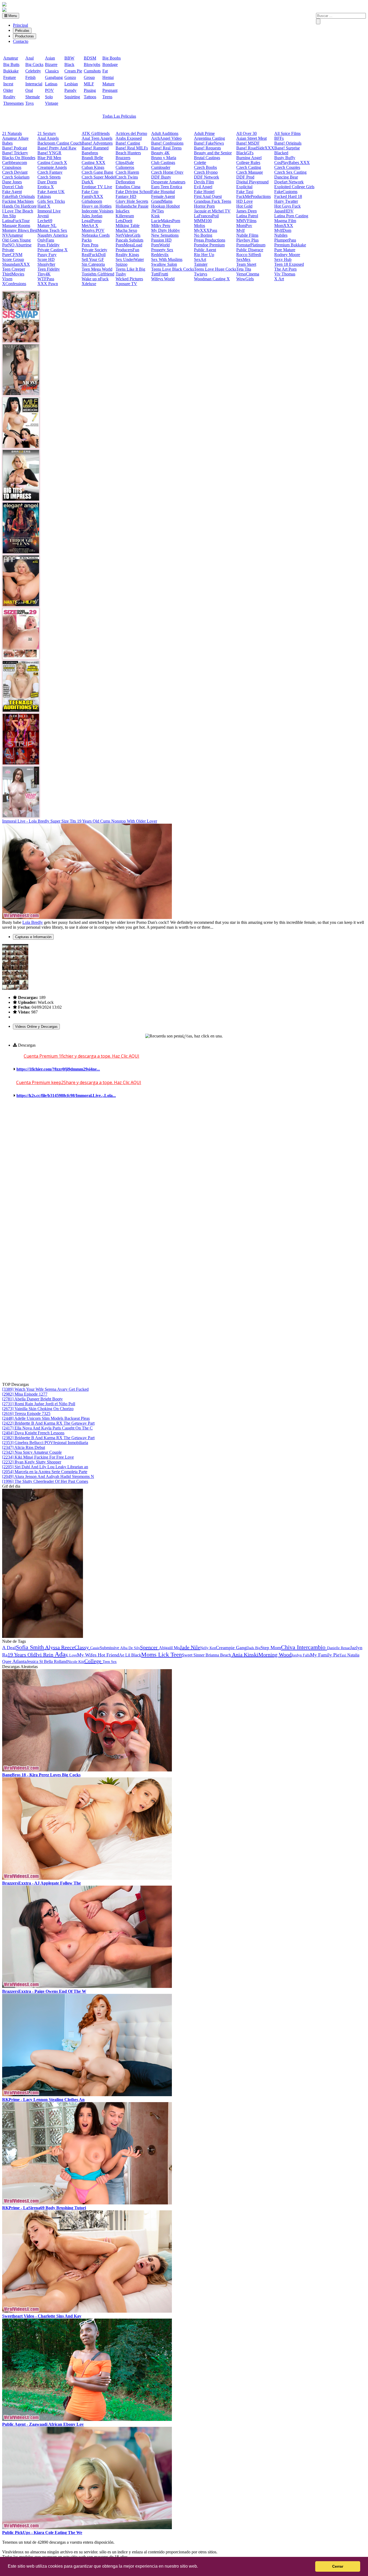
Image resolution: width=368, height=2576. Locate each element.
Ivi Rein (44, 1655)
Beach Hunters (128, 153)
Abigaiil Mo (169, 1648)
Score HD (46, 259)
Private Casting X (53, 250)
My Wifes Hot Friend (98, 1655)
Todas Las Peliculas (119, 116)
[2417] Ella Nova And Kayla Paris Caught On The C (47, 1428)
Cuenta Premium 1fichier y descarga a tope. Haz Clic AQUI (81, 1056)
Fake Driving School (133, 192)
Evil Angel (203, 187)
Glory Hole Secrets (132, 201)
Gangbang (54, 77)
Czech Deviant (15, 172)
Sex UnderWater (130, 259)
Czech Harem (127, 172)
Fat (105, 71)
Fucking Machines (18, 201)
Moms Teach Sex (52, 230)
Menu (12, 16)
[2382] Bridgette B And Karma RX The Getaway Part (48, 1438)
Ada (59, 1654)
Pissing (90, 90)
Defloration (125, 182)
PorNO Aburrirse (17, 245)
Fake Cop (90, 192)
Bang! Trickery (15, 153)
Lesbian (71, 84)
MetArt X (90, 226)
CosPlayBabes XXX (292, 162)
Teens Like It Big (130, 269)
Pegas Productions (210, 240)
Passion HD (161, 240)
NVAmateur (13, 235)
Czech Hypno (206, 172)
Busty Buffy (285, 158)
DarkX (88, 182)
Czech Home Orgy (167, 172)
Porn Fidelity (48, 245)
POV (49, 90)
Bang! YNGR (49, 153)
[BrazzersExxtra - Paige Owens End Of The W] (87, 1986)
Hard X (44, 206)
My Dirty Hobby (166, 230)
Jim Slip (9, 216)
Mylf (240, 230)
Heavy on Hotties (97, 206)
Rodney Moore (287, 255)
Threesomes (13, 103)
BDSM (90, 58)
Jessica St (35, 1661)
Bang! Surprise (287, 148)
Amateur (11, 58)
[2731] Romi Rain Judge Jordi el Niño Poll (39, 1404)
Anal (29, 58)
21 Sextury (47, 133)
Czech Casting (249, 167)
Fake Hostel (204, 192)
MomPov (244, 226)
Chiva (289, 1647)
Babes (7, 143)
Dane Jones (12, 182)
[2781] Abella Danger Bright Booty (32, 1399)
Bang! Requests (207, 148)
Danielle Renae (339, 1648)
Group (89, 77)
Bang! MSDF (248, 143)
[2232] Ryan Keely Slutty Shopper (32, 1462)
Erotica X (46, 187)
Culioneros (125, 167)
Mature (108, 84)
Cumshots (92, 71)
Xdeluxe (89, 284)
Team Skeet (246, 264)
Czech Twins (127, 177)
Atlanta (19, 1661)
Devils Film (204, 182)
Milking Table (128, 226)
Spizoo (121, 264)
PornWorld (160, 245)
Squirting (72, 97)
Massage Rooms (16, 226)
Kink (155, 216)
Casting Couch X (52, 162)
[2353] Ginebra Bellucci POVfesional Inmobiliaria (45, 1443)
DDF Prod (245, 177)
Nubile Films (247, 235)
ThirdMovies (13, 274)
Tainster (201, 264)
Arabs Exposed (129, 138)
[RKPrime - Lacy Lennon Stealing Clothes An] (87, 2095)
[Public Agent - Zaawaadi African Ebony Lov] (87, 2419)
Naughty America (53, 235)
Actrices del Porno (131, 133)
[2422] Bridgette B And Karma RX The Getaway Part (48, 1423)
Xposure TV (126, 284)
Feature (10, 77)
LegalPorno (92, 221)
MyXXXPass (206, 230)
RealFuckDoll (94, 255)
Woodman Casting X (212, 279)
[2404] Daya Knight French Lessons (33, 1433)
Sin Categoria (93, 264)
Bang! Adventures (97, 143)
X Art (279, 279)
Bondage (110, 64)
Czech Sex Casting (290, 172)
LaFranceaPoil (206, 216)
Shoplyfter (46, 264)
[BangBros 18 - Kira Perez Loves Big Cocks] (87, 1770)
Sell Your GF (93, 259)
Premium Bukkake (290, 245)
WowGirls (245, 279)
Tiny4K (44, 274)
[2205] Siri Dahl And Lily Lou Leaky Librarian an (45, 1467)
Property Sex (162, 250)
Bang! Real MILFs (132, 148)
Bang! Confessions (167, 143)
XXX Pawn (48, 284)
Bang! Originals (288, 143)
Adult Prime (204, 133)
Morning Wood (275, 1655)
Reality (9, 97)
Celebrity (33, 71)
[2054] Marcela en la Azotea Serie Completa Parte (45, 1472)
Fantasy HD (126, 196)
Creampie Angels (52, 167)
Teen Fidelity (49, 269)
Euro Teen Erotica (167, 187)
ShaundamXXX (16, 264)
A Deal (9, 1648)
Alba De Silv (130, 1648)
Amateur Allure (15, 138)
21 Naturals (12, 133)
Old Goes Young (16, 240)
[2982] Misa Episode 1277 (25, 1394)
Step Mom (271, 1648)
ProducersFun (127, 250)
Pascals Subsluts (129, 240)
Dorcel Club (13, 187)
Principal (20, 25)
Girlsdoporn (92, 201)
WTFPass (46, 279)
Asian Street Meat (251, 138)
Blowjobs (92, 64)
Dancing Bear (286, 177)
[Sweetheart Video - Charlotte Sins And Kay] (87, 2311)
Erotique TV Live (97, 187)
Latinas (51, 84)
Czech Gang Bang (97, 172)
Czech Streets (49, 177)
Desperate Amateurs (168, 182)
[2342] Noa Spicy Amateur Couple (32, 1452)
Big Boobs (112, 58)
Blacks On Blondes (19, 158)
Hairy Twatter (286, 201)
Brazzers (123, 158)
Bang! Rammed (95, 148)
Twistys (201, 274)
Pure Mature (285, 250)
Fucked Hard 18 (288, 196)
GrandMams (162, 201)
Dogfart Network (289, 182)
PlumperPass (285, 240)
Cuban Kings (93, 167)
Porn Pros (90, 245)
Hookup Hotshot (165, 206)
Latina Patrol (247, 216)
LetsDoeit (124, 221)
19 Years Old (22, 1655)
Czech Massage (250, 172)
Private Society (94, 250)
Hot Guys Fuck (287, 206)
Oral (29, 90)
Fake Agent (12, 192)
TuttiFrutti (160, 274)
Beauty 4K (160, 153)
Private (8, 250)
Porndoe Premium (209, 245)
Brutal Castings (207, 158)
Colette (200, 162)
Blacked (281, 153)
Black (69, 64)
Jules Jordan (92, 216)
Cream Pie (73, 71)
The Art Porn (285, 269)
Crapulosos (12, 167)
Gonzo (70, 77)
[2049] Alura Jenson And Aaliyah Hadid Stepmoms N (48, 1476)
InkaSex (123, 211)
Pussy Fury (47, 255)
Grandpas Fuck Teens (213, 201)
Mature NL (47, 226)
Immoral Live (49, 211)
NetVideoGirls (128, 235)
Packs (87, 240)
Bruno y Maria (164, 158)
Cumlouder (161, 167)
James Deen (247, 211)
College (93, 1661)
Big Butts (11, 64)
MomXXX (284, 226)
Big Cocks (34, 64)
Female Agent (163, 196)
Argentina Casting (209, 138)
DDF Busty (161, 177)
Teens (107, 97)
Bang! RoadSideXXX (255, 148)
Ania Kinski (245, 1655)
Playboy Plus (247, 240)
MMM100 (203, 221)
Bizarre (51, 64)
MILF (89, 84)
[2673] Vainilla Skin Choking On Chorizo (38, 1409)
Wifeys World (163, 279)
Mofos (199, 226)
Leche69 (45, 221)
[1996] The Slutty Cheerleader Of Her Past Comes (45, 1481)
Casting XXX (93, 162)
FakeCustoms (286, 192)
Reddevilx (160, 255)
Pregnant (110, 90)
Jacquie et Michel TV (212, 211)
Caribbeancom (15, 162)
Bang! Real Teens (166, 148)
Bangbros (90, 153)
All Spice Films (287, 133)
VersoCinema (248, 274)
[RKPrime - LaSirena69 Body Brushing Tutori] (87, 2203)
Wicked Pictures (129, 279)
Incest (8, 84)
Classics (52, 71)
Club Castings (163, 162)
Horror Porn (204, 206)
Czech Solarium (16, 177)
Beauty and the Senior (213, 153)
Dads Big (254, 1648)
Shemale (33, 97)
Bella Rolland (55, 1661)
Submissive (110, 1648)
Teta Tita (244, 269)
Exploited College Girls (294, 187)
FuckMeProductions (254, 196)
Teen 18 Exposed (289, 264)
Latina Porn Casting (291, 216)
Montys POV (93, 230)
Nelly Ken (208, 1648)
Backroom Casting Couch (60, 143)
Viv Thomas (285, 274)
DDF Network (206, 177)
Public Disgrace (250, 250)
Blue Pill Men (49, 158)
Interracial (34, 84)
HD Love (244, 201)
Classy (82, 1647)
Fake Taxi (245, 192)
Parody (70, 90)
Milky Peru (161, 226)
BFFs (279, 138)
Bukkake (11, 71)
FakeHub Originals (18, 196)
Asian (50, 58)
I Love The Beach (18, 211)
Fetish (30, 77)
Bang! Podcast (15, 148)
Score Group (13, 259)
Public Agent (205, 250)
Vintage (52, 103)
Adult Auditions (165, 133)
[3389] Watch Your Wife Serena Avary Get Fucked (45, 1389)
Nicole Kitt (76, 1662)
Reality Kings (127, 255)
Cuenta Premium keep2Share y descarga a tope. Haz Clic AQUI (79, 1082)
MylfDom (283, 230)
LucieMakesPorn (166, 221)
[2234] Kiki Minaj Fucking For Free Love (38, 1457)
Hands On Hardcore (19, 206)
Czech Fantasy (50, 172)
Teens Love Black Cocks (173, 269)
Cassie (95, 1648)
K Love (71, 1655)
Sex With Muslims (167, 259)
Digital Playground (252, 182)
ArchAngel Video (166, 138)
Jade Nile (190, 1647)
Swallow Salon (164, 264)
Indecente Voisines (98, 211)
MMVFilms (246, 221)
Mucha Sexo (126, 230)
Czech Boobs (205, 167)
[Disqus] (184, 1175)
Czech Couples (287, 167)
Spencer (150, 1647)
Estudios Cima (128, 187)
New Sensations (165, 235)
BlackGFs (245, 153)
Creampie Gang (231, 1648)
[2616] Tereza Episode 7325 (26, 1413)
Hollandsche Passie (132, 206)
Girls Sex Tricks (51, 201)
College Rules (248, 162)
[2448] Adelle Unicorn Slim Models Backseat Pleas (46, 1418)
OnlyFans (46, 240)
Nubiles (281, 235)
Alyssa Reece (59, 1647)
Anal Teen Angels (97, 138)
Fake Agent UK (51, 192)
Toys (29, 103)
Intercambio (312, 1647)
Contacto (21, 41)
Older (8, 90)
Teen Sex (110, 1662)
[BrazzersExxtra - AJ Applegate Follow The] (87, 1878)
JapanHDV (284, 211)
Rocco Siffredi (249, 255)
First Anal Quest (208, 196)
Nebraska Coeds (96, 235)
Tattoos (90, 97)
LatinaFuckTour (16, 221)
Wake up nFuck (95, 279)
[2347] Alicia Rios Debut (24, 1447)
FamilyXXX (92, 196)
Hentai (108, 77)
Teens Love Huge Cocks (215, 269)
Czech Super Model (99, 177)
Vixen (7, 279)
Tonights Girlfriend (98, 274)
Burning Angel (249, 158)
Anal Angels (48, 138)
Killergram (125, 216)
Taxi (343, 1655)
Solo (49, 97)
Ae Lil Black (130, 1655)
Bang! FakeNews (209, 143)
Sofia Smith (30, 1647)
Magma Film (285, 221)
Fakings (44, 196)
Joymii (43, 216)
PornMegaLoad (129, 245)
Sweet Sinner (193, 1655)
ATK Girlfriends (96, 133)
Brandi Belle (92, 158)
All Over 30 (247, 133)
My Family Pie (325, 1655)
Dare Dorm (47, 182)
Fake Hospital (163, 192)
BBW (69, 58)
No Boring (203, 235)
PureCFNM (12, 255)
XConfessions (14, 284)
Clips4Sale (125, 162)
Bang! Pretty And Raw (57, 148)
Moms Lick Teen (162, 1654)
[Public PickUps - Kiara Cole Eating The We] (87, 2528)
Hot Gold (244, 206)
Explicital (244, 187)
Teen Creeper (14, 269)
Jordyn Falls (301, 1655)
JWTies (157, 211)
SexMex (243, 259)
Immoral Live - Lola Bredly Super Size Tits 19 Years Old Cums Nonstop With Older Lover (80, 821)
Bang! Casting (128, 143)
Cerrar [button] (338, 2566)
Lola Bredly (33, 922)
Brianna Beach (218, 1655)
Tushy (121, 274)
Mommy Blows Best (20, 230)
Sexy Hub (283, 259)
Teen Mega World (97, 269)
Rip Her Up (204, 255)
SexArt (200, 259)
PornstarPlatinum (251, 245)
